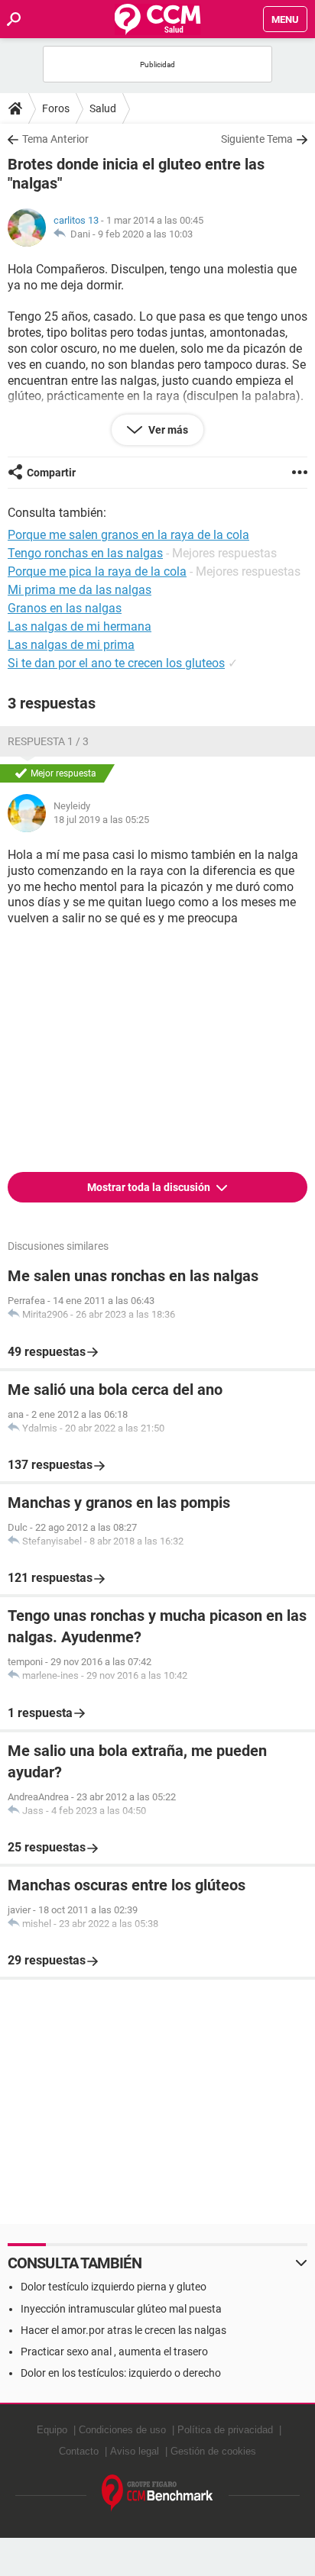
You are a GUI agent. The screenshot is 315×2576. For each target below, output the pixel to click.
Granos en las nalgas (65, 608)
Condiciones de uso (122, 2430)
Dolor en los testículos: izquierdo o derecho (121, 2373)
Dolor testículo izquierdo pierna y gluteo (114, 2287)
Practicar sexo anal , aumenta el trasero (114, 2352)
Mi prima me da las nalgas (80, 590)
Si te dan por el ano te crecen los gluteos (116, 663)
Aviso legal (135, 2451)
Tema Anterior (55, 139)
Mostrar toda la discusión (150, 1187)
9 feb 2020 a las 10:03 (145, 234)
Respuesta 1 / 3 (48, 741)
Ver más (167, 430)
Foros (56, 108)
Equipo (52, 2430)
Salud (103, 108)
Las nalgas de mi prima (71, 645)
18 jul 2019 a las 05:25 (101, 820)
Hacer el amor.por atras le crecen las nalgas (123, 2330)
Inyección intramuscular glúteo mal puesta (121, 2309)
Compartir (51, 473)
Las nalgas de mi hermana (80, 626)
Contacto (79, 2451)
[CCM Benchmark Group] (157, 2493)
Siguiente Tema (257, 139)
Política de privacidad (225, 2430)
